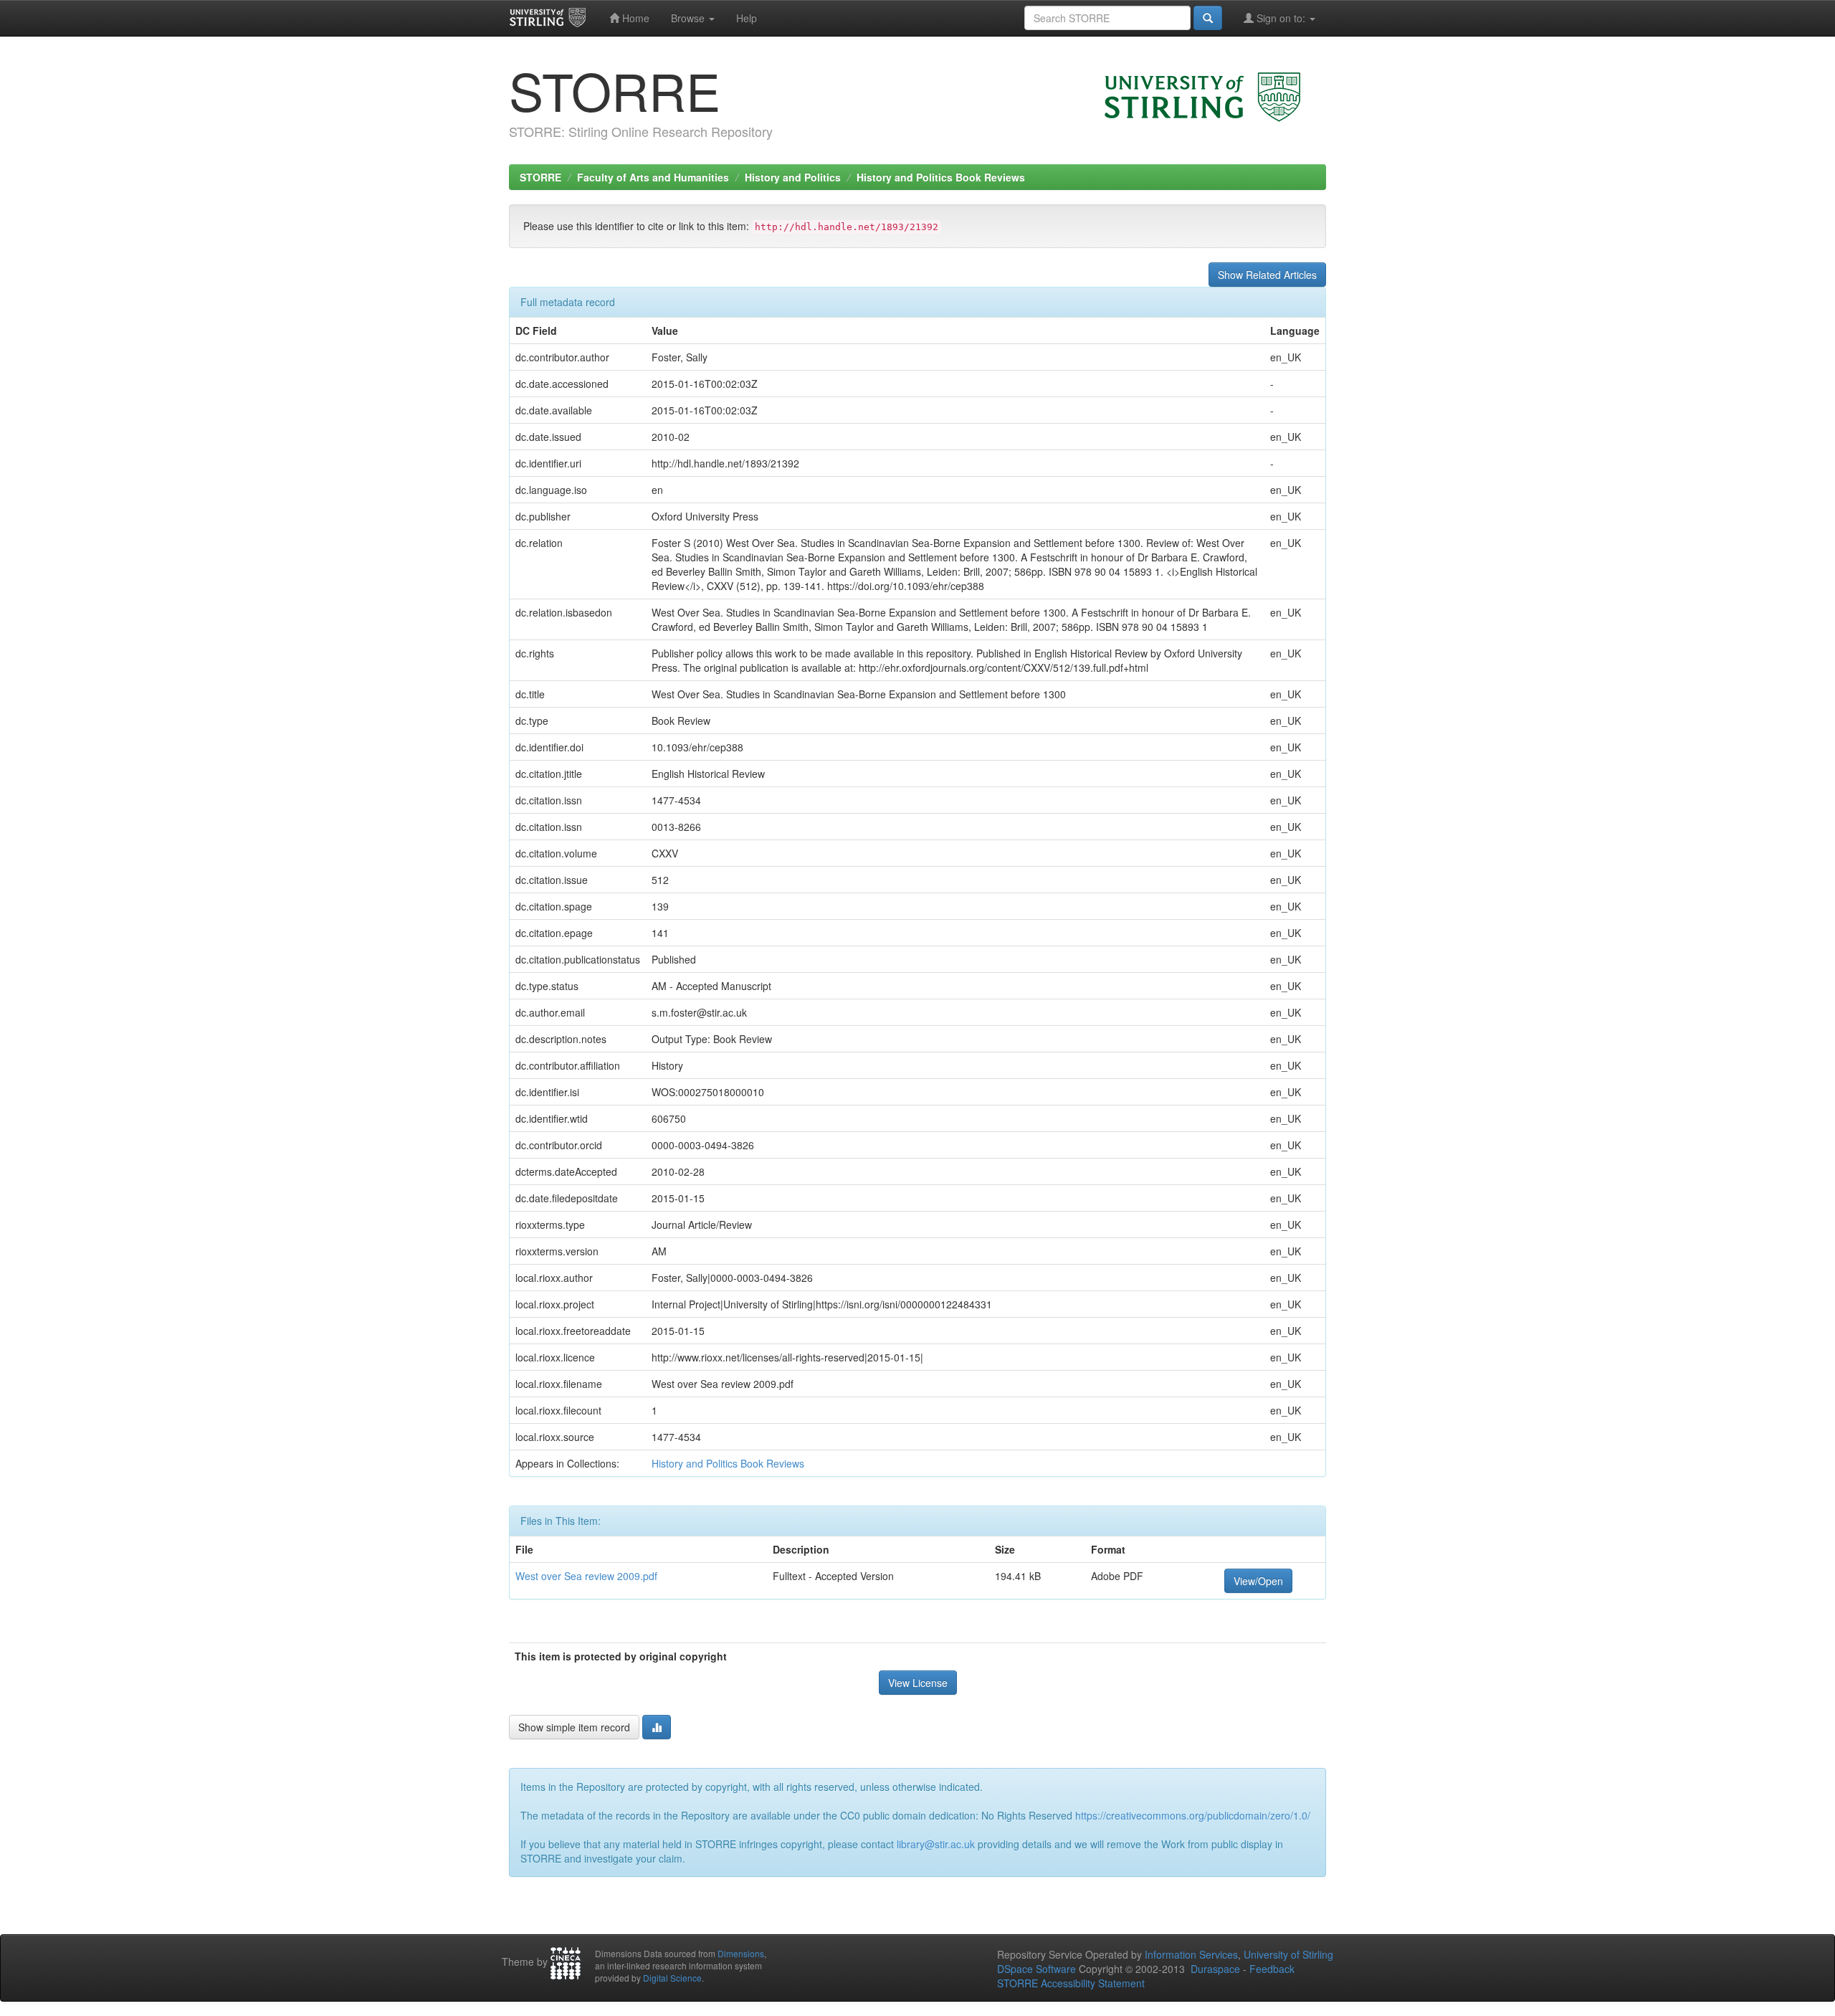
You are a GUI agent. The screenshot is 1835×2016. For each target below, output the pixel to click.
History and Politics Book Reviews (941, 177)
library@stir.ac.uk (936, 1844)
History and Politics (793, 177)
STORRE (540, 177)
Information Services (1191, 1954)
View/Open (1258, 1581)
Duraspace (1215, 1969)
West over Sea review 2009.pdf (586, 1576)
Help (747, 18)
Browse (689, 18)
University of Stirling (1288, 1954)
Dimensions (741, 1953)
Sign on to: (1281, 18)
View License (918, 1683)
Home (634, 18)
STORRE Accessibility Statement (1071, 1983)
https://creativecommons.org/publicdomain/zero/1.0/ (1193, 1815)
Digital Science (672, 1978)
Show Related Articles (1267, 275)
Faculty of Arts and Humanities (653, 177)
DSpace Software (1036, 1969)
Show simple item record (574, 1727)
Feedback (1272, 1969)
